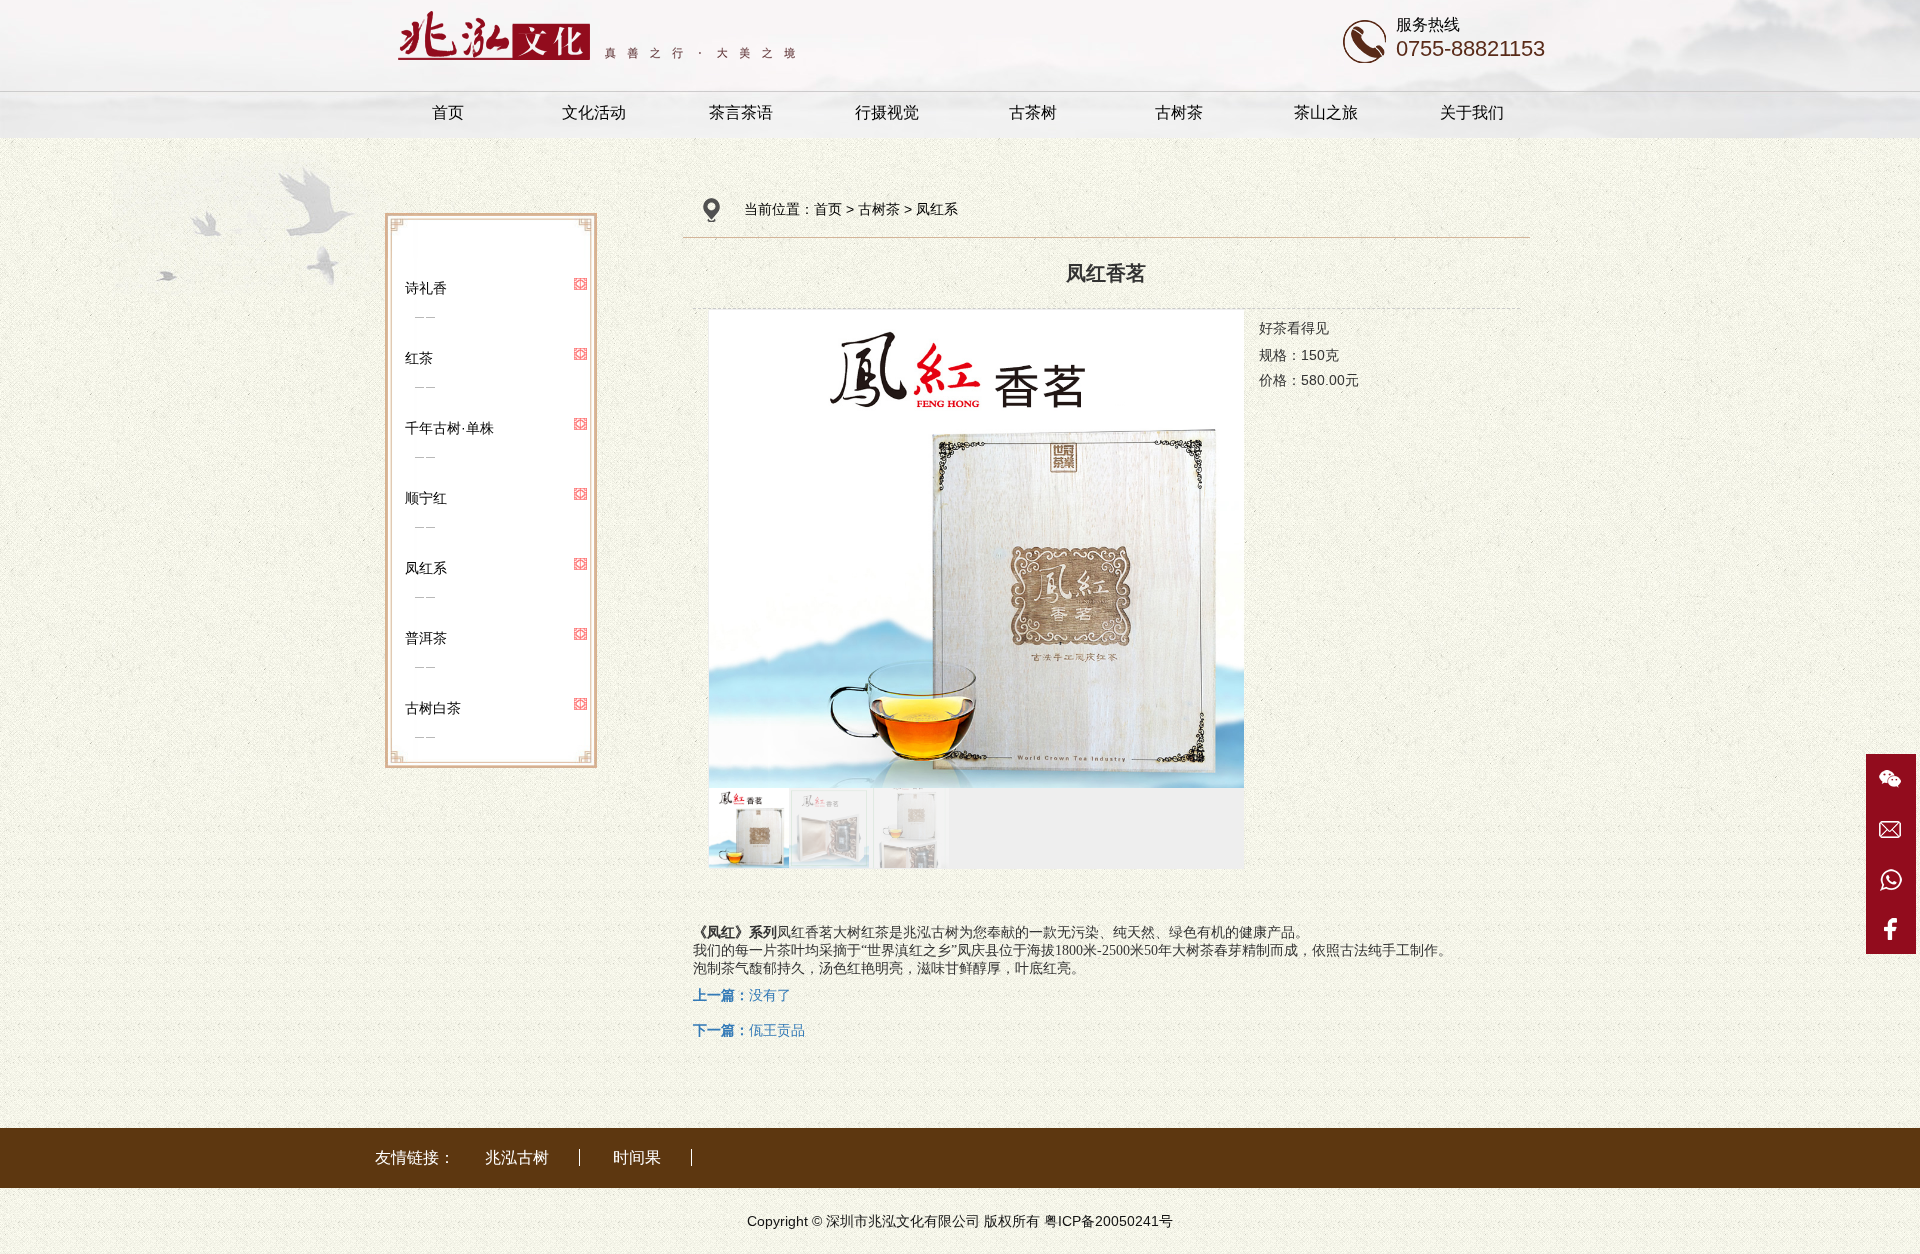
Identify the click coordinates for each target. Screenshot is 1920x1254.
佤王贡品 (749, 1030)
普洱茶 (426, 638)
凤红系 (426, 568)
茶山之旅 (1326, 112)
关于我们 (1472, 112)
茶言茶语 (741, 112)
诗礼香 (426, 288)
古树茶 (1179, 112)
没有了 (742, 995)
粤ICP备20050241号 (1108, 1221)
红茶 (419, 358)
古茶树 (1033, 112)
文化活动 (594, 112)
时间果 (637, 1157)
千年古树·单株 (449, 428)
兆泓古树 (517, 1157)
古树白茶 (433, 708)
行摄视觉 (887, 112)
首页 (448, 112)
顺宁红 (426, 498)
